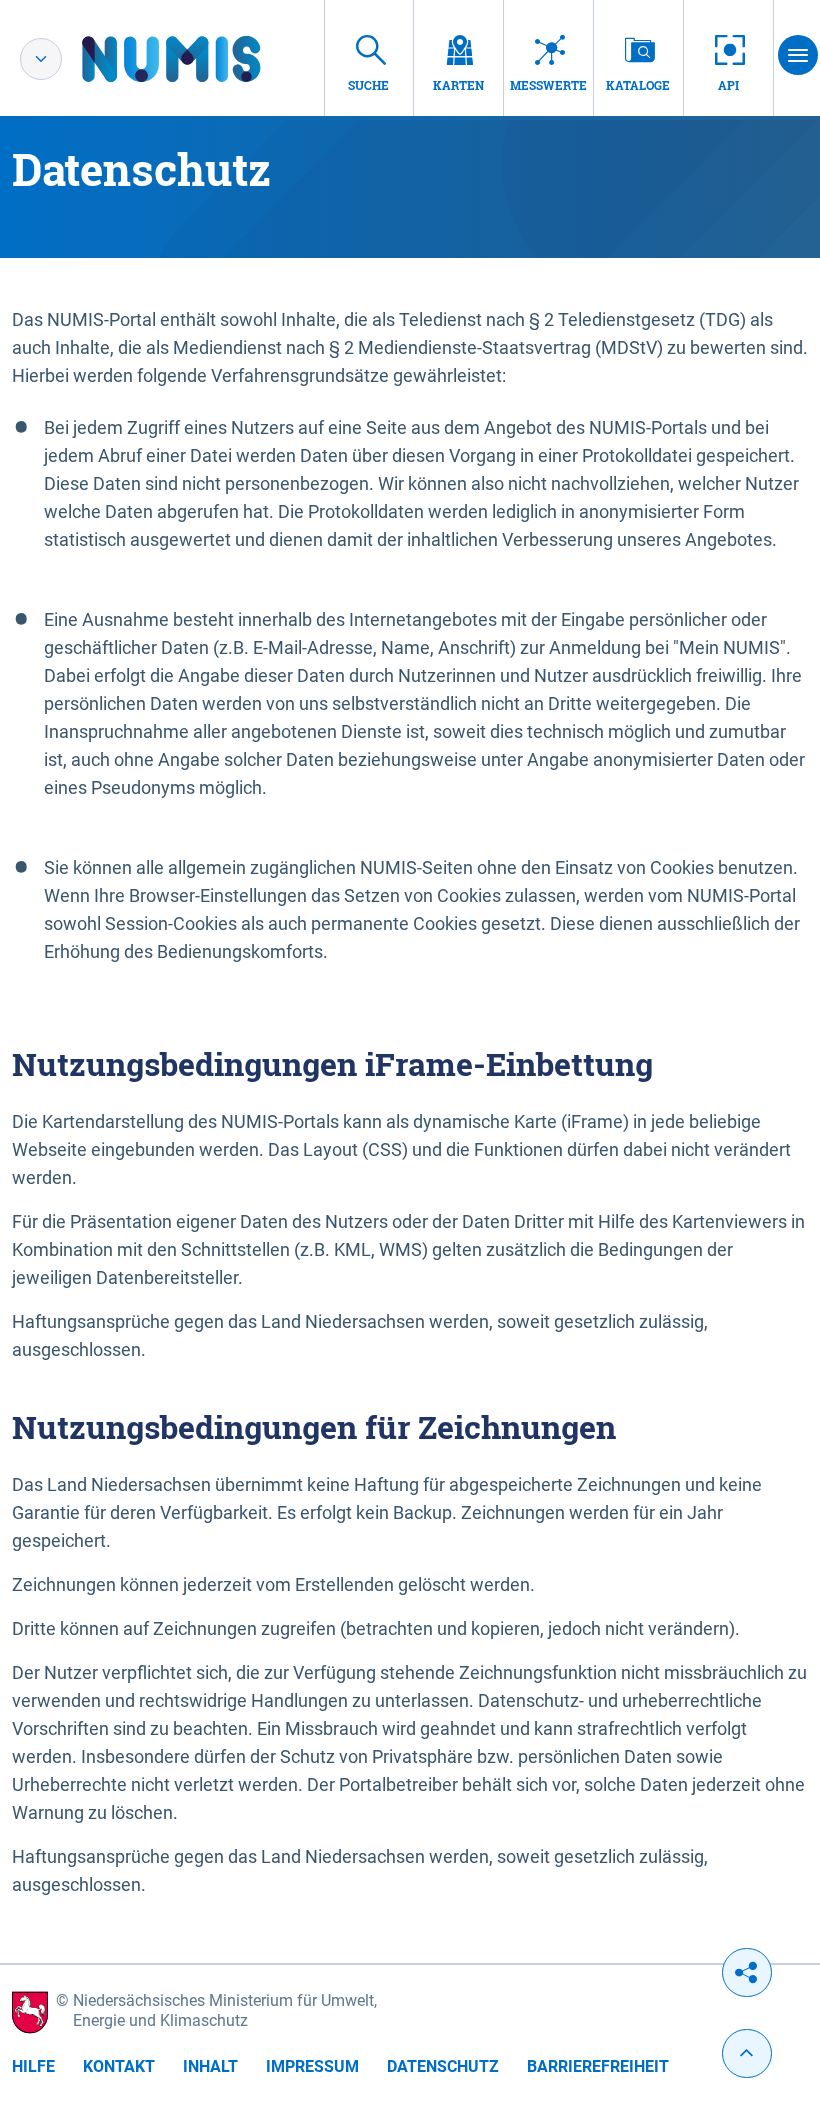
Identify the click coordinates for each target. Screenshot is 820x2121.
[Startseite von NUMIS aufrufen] (201, 59)
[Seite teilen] (747, 1972)
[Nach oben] (747, 2053)
